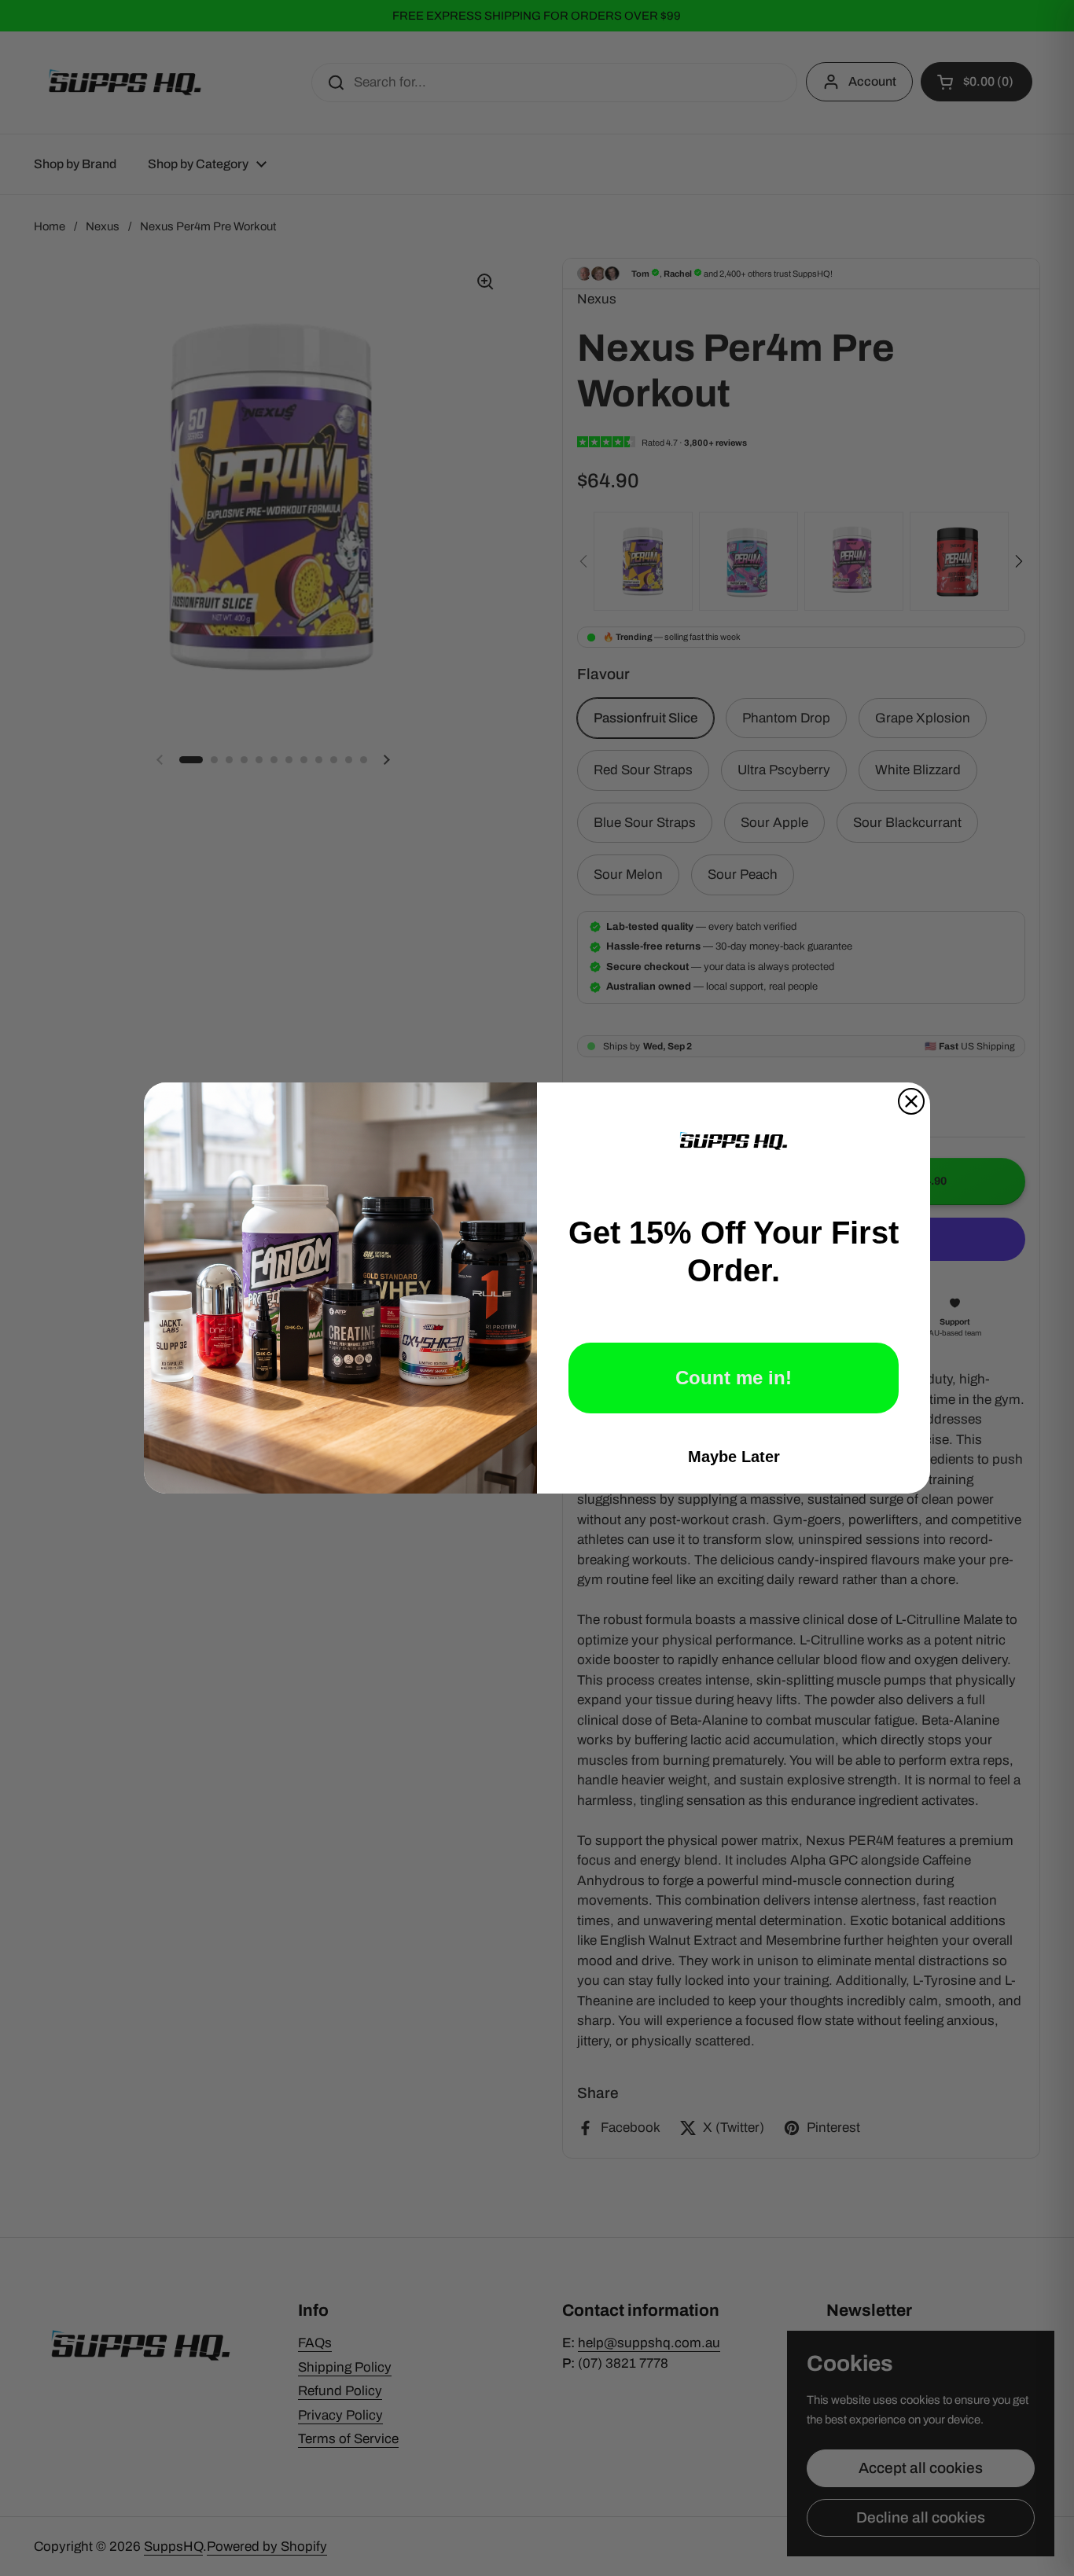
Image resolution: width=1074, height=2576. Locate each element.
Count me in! (734, 1378)
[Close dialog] (911, 1101)
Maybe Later (734, 1457)
